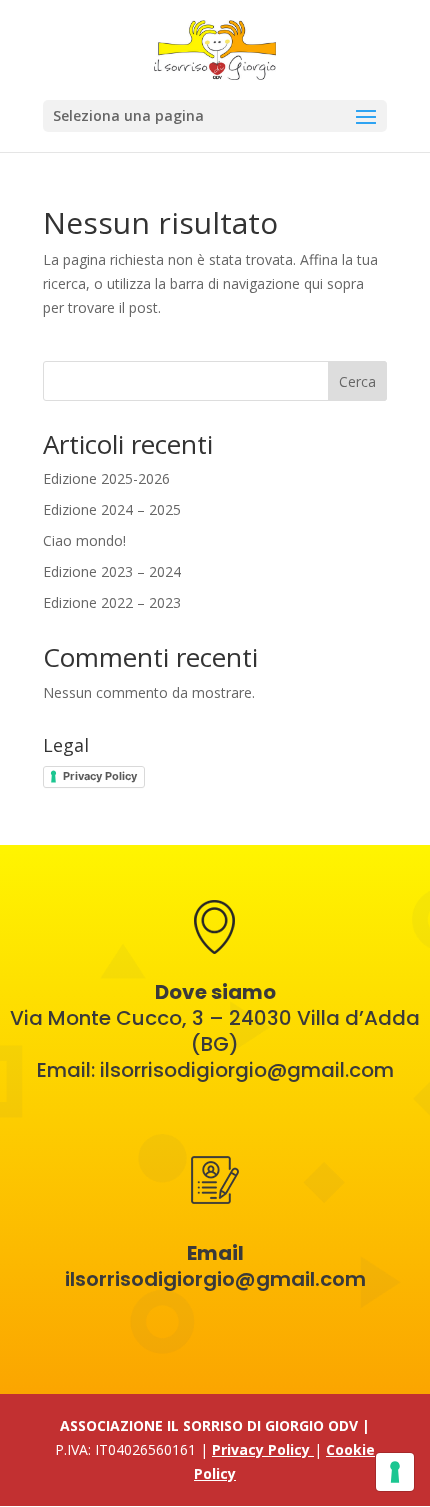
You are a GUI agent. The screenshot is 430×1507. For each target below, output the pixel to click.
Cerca (357, 381)
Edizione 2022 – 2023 (112, 602)
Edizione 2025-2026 (106, 478)
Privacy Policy (100, 776)
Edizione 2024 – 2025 (112, 509)
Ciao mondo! (84, 540)
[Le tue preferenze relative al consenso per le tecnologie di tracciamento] (395, 1472)
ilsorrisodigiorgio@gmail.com (247, 1070)
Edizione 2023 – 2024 (112, 571)
